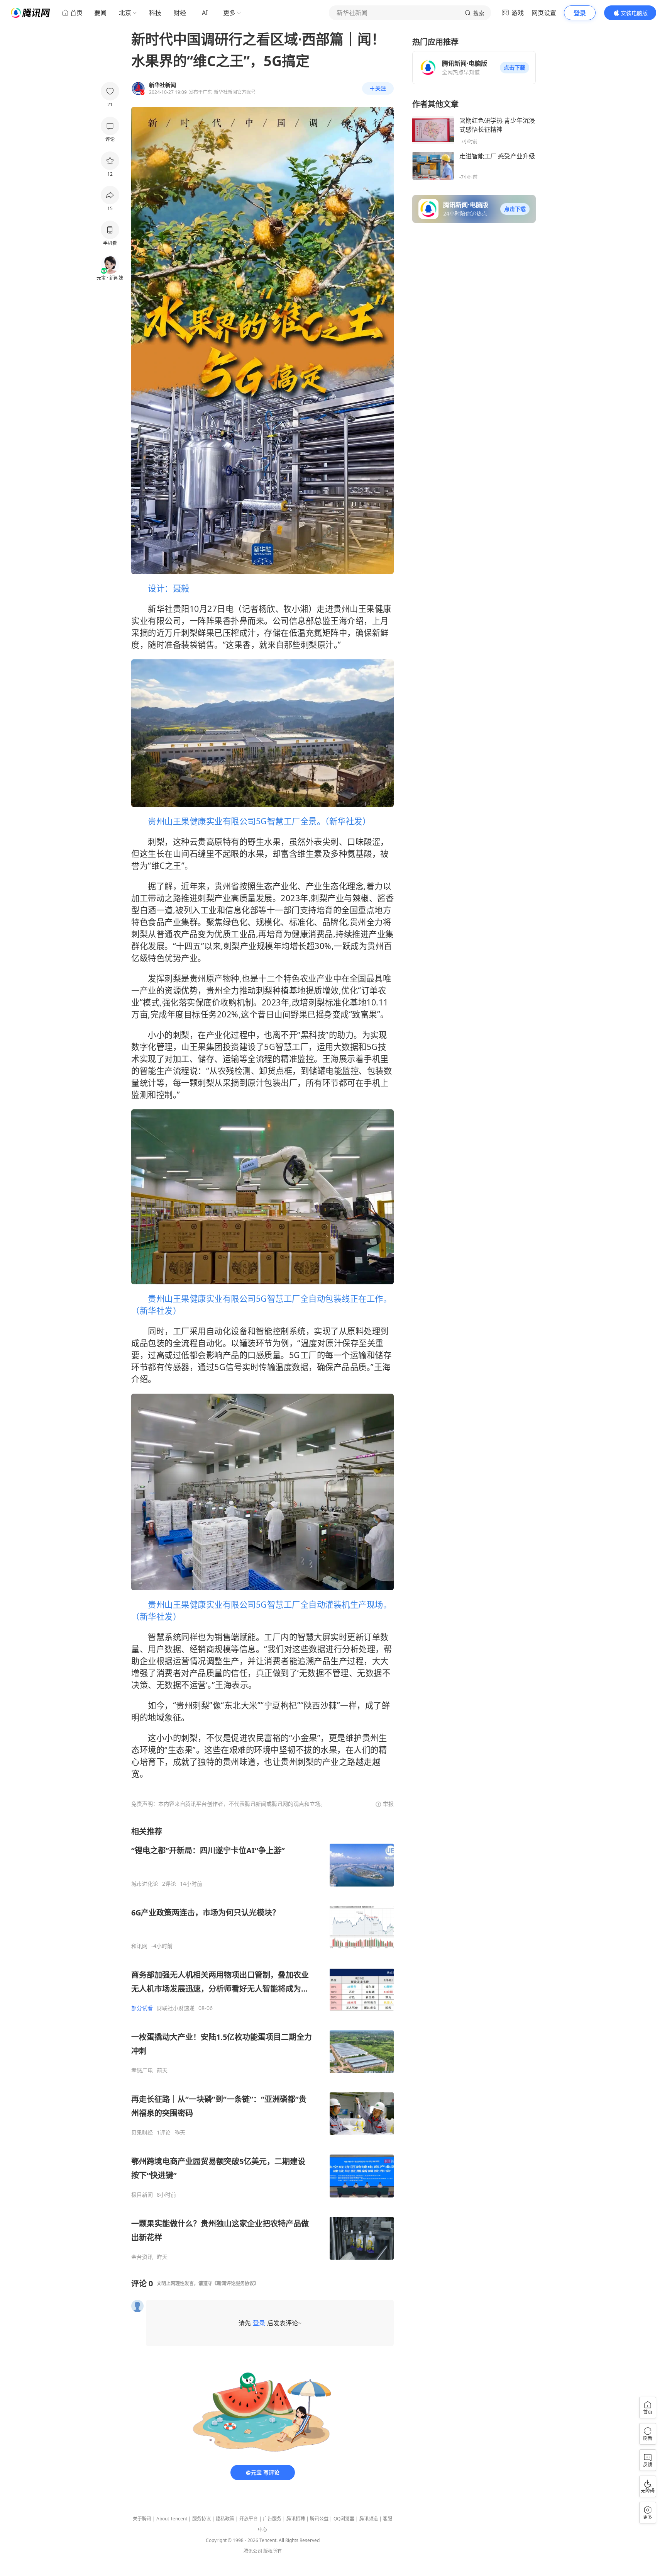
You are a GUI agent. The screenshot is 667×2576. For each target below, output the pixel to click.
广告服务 (272, 2519)
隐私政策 (225, 2519)
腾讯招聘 (296, 2519)
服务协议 (201, 2519)
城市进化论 (145, 1884)
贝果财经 (142, 2133)
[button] (515, 68)
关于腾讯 (142, 2519)
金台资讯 (142, 2257)
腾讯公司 (253, 2551)
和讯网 (139, 1946)
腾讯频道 (369, 2519)
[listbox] (262, 2043)
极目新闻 (142, 2195)
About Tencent (172, 2519)
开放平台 (249, 2519)
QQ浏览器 (344, 2519)
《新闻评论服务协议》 (235, 2283)
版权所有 (273, 2551)
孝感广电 (142, 2070)
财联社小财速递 (176, 2008)
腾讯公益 (319, 2519)
